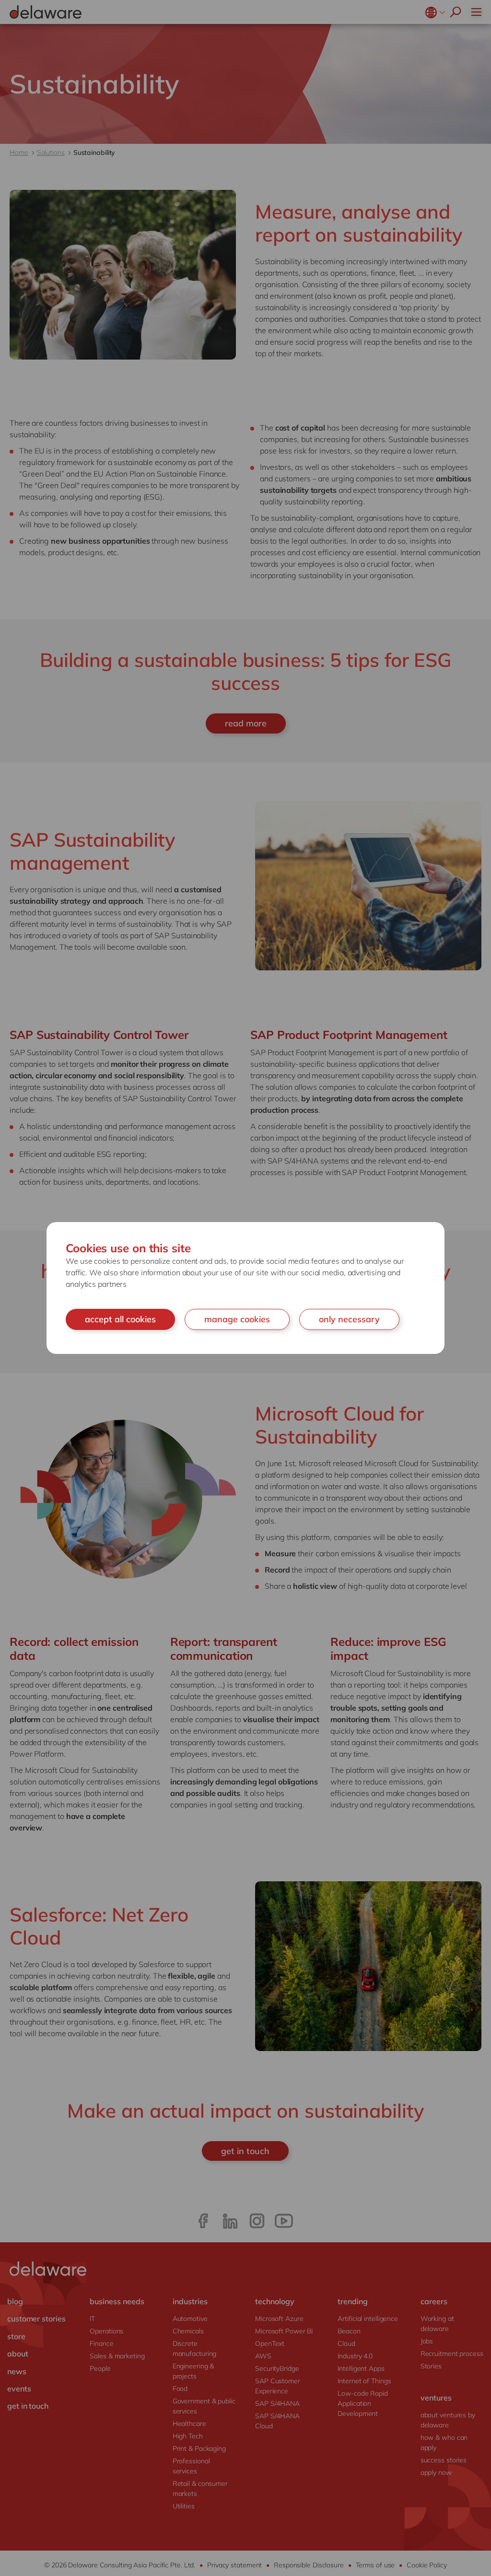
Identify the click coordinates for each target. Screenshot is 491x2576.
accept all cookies (120, 1319)
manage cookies (237, 1319)
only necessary (349, 1319)
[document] (245, 1288)
